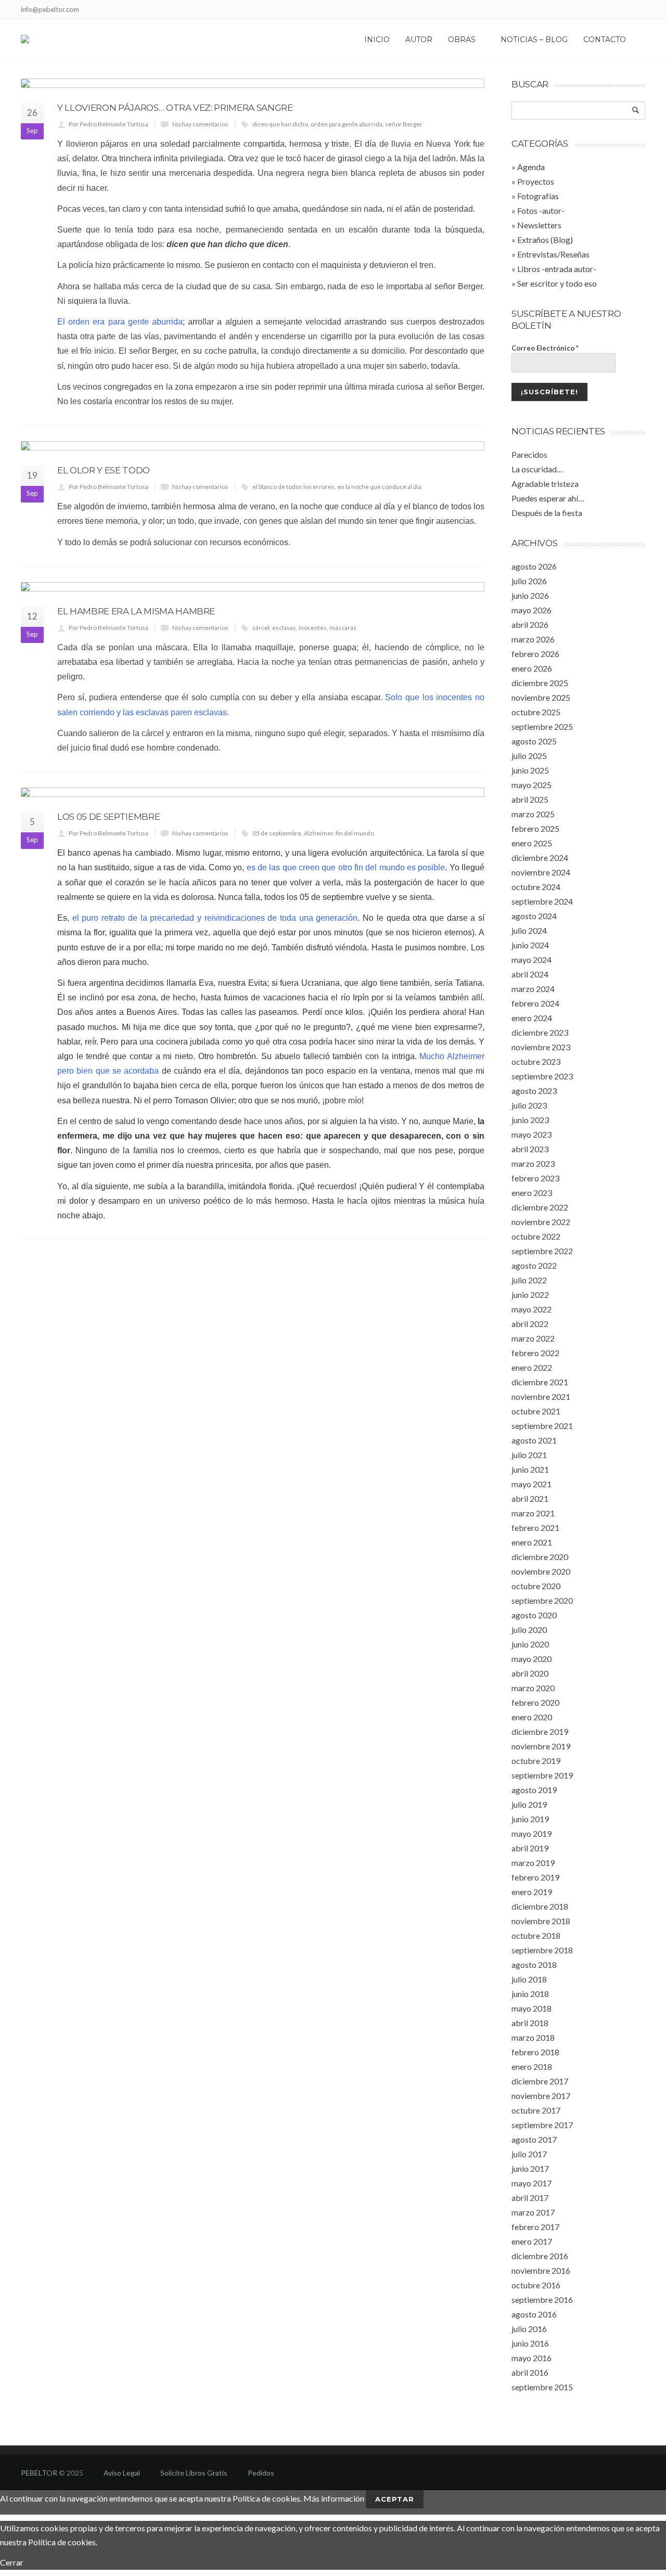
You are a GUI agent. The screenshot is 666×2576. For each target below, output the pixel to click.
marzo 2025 (533, 814)
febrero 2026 (535, 654)
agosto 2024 (534, 916)
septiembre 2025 (542, 726)
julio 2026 (529, 581)
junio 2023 (530, 1120)
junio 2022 (530, 1295)
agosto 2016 (534, 2314)
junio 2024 (530, 945)
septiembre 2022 (542, 1251)
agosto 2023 (534, 1091)
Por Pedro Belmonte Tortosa (108, 124)
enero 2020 (532, 1717)
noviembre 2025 (541, 697)
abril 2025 (530, 799)
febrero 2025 (535, 828)
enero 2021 (532, 1542)
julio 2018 (529, 1979)
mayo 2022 (531, 1309)
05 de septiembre (277, 833)
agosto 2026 (534, 566)
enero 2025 (532, 843)
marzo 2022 (533, 1338)
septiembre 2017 (542, 2125)
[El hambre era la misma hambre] (253, 587)
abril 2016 (530, 2372)
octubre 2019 (536, 1761)
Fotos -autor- (541, 210)
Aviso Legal (122, 2473)
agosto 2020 (534, 1615)
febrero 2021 (535, 1528)
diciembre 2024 (540, 858)
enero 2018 (532, 2066)
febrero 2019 (535, 1877)
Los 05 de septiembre (108, 817)
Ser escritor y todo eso (557, 283)
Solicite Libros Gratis (194, 2473)
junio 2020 (530, 1644)
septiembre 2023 (542, 1076)
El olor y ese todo (104, 470)
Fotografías (538, 196)
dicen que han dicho (280, 124)
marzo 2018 (533, 2037)
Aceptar (395, 2499)
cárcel (261, 628)
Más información (334, 2498)
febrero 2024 (535, 1003)
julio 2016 (529, 2329)
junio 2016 (530, 2343)
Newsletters (539, 225)
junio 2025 (530, 770)
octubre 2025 (536, 712)
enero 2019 (532, 1892)
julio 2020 (529, 1630)
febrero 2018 (535, 2052)
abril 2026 (530, 624)
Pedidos (261, 2473)
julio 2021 (529, 1455)
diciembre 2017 (540, 2081)
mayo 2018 (531, 2008)
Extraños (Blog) (545, 240)
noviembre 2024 (541, 872)
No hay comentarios (200, 124)
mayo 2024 (531, 959)
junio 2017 (530, 2168)
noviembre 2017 (541, 2096)
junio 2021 (530, 1469)
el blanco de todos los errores (293, 487)
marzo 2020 (533, 1688)
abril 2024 (530, 974)
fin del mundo (355, 833)
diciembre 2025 (540, 683)
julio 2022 (529, 1280)
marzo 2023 (533, 1163)
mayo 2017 (531, 2183)
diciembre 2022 (540, 1207)
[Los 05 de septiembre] (253, 792)
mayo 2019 (531, 1833)
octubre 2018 (536, 1935)
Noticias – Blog (534, 40)
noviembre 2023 (541, 1047)
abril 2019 (530, 1848)
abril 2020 (530, 1673)
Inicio (377, 40)
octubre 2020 (536, 1586)
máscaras (343, 628)
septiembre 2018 (542, 1950)
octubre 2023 (536, 1061)
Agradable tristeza (545, 484)
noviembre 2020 (541, 1571)
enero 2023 (532, 1193)
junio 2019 (530, 1819)
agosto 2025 (534, 741)
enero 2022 (532, 1367)
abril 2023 (530, 1149)
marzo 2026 (533, 639)
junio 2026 (530, 595)
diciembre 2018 (540, 1906)
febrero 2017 (535, 2227)
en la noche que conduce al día (379, 487)
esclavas (284, 628)
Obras (462, 40)
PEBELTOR (39, 2473)
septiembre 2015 (542, 2387)
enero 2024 (532, 1018)
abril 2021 (530, 1498)
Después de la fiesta (547, 513)
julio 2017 (529, 2154)
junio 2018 (530, 1994)
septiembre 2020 (542, 1600)
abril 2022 (530, 1324)
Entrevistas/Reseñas (553, 254)
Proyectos (536, 181)
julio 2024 (529, 930)
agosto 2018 (534, 1965)
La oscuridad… (537, 469)
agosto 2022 (534, 1265)
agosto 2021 (534, 1440)
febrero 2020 (535, 1702)
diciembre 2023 (540, 1032)
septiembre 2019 (542, 1775)
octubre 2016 (536, 2285)
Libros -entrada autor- (557, 269)
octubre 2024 (536, 887)
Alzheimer (318, 833)
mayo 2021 (531, 1484)
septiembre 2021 (542, 1426)
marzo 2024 (533, 989)
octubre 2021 (536, 1411)
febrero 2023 (535, 1178)
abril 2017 (530, 2198)
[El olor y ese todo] (253, 446)
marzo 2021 (533, 1513)
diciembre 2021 (540, 1382)
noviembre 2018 (541, 1921)
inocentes (313, 628)
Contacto (605, 40)
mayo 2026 (531, 610)
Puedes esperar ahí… (548, 498)
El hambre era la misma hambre (136, 611)
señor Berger (404, 124)
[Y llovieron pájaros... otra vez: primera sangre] (253, 83)
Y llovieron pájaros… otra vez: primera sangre (175, 108)
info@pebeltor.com (50, 9)
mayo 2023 (531, 1134)
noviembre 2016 (541, 2270)
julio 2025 (529, 756)
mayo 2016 (531, 2358)
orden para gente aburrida (347, 124)
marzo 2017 (533, 2212)
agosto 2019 (534, 1790)
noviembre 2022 (541, 1222)
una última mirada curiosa (376, 387)
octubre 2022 (536, 1236)
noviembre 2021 (541, 1396)
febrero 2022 (535, 1353)
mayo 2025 (531, 785)
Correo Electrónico (545, 348)
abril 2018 (530, 2023)
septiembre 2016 (542, 2300)
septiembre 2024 (542, 901)
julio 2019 (529, 1804)
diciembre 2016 (540, 2256)
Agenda (531, 167)
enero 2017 (532, 2241)
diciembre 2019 (540, 1731)
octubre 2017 (536, 2110)
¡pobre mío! (343, 1100)
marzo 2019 (533, 1863)
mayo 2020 (531, 1659)
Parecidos (529, 454)
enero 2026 (532, 668)
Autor (419, 40)
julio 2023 (529, 1105)
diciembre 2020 (540, 1557)
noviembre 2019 (541, 1746)
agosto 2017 (534, 2139)
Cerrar (12, 2562)
